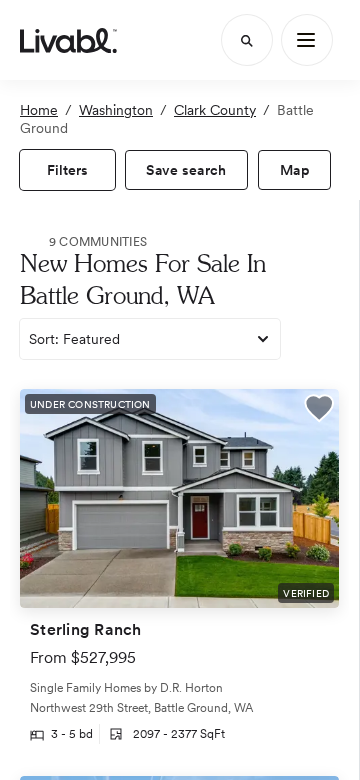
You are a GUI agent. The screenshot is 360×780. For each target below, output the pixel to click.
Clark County (215, 110)
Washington (116, 110)
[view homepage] (68, 40)
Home (39, 110)
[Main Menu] (307, 40)
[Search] (247, 40)
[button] (319, 410)
